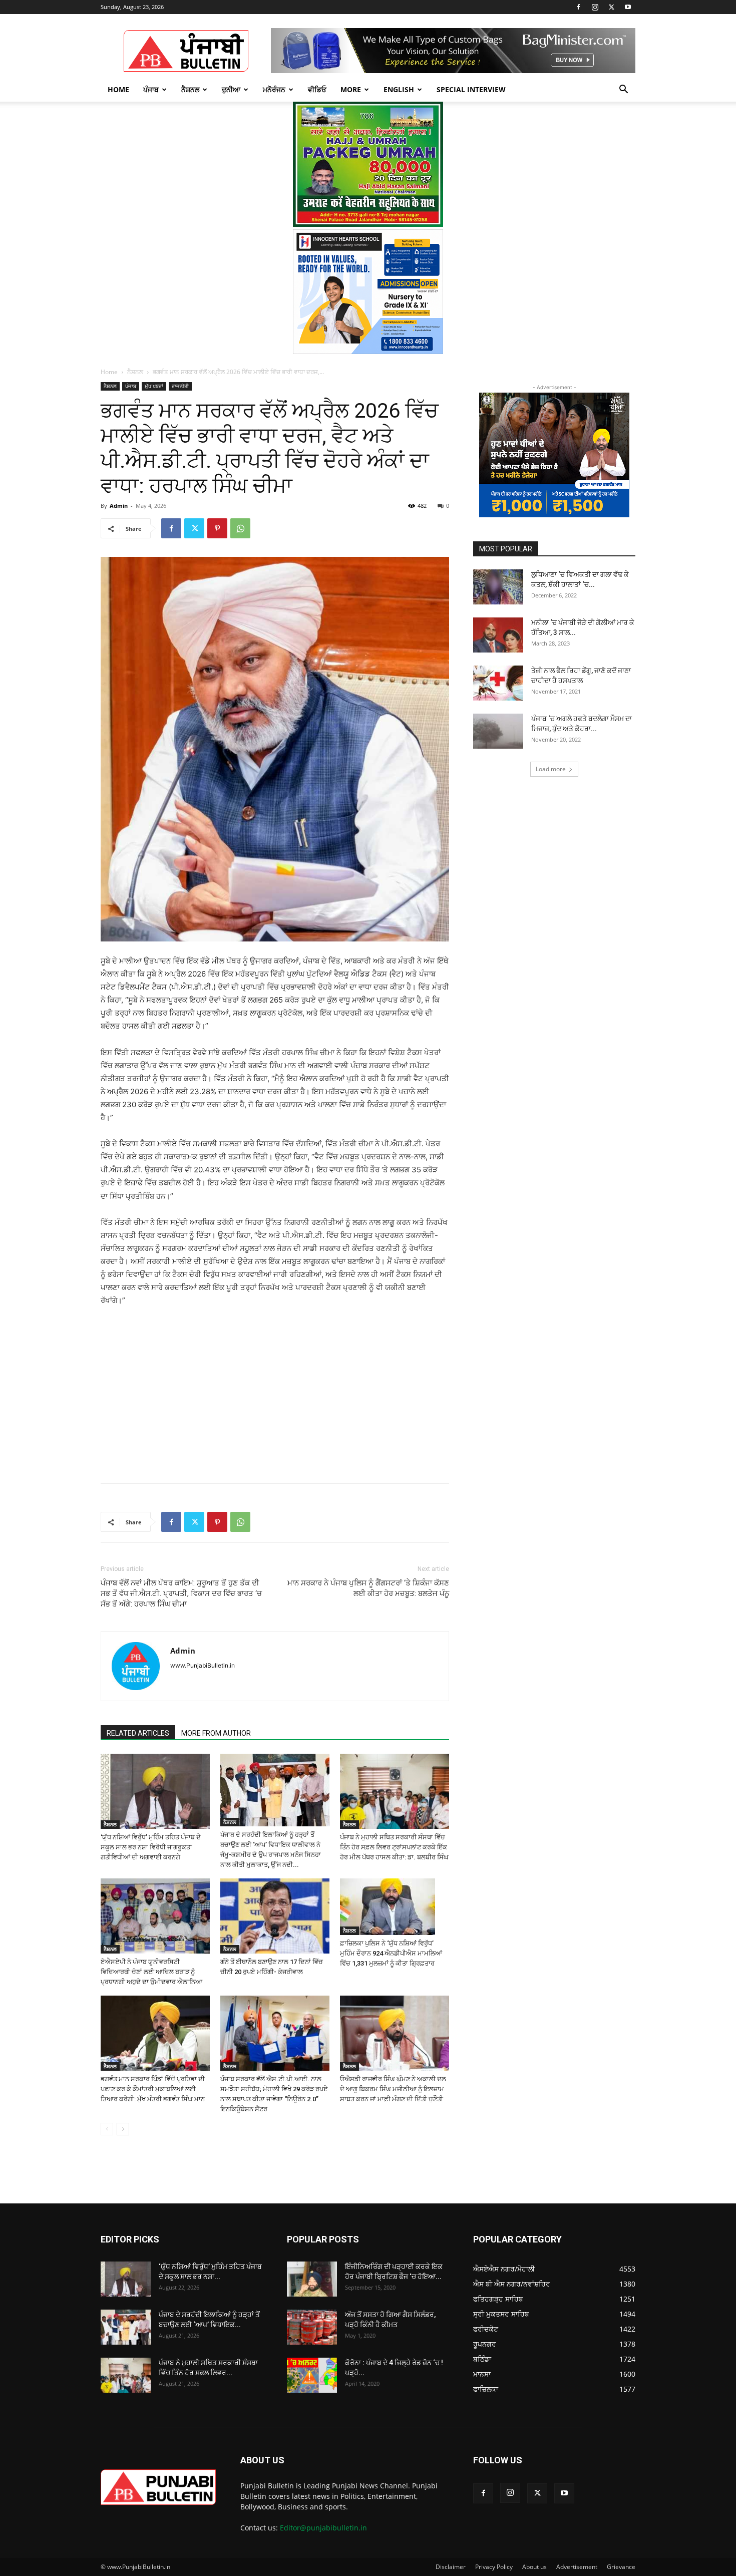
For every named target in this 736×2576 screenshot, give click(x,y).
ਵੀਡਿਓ (317, 89)
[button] (623, 90)
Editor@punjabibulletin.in (323, 2528)
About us (534, 2567)
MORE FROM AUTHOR (216, 1733)
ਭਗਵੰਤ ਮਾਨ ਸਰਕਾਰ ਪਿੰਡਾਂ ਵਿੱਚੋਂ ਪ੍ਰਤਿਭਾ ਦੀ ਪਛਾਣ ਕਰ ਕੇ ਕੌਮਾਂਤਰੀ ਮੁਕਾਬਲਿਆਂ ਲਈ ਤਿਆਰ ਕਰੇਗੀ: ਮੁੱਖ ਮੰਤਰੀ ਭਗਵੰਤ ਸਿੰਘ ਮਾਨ (153, 2089)
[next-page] (123, 2129)
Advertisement (577, 2567)
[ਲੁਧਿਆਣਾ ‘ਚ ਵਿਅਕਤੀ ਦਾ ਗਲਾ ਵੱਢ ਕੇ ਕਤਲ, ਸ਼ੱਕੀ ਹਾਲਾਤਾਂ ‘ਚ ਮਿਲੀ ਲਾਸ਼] (498, 587)
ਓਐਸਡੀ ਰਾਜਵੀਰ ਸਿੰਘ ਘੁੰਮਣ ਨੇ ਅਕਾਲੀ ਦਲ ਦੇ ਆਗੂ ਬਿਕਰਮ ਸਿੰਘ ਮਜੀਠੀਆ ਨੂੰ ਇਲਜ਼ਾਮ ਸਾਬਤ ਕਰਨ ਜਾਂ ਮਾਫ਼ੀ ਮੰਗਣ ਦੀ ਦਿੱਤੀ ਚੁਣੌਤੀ (393, 2089)
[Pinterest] (217, 528)
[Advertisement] (177, 1383)
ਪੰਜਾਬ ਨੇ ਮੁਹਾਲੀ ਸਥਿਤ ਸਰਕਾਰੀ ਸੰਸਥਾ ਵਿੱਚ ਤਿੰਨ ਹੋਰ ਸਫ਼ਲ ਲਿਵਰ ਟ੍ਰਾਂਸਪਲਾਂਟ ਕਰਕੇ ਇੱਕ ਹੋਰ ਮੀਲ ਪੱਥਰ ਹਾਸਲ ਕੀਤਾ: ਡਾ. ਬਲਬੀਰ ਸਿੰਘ (394, 1847)
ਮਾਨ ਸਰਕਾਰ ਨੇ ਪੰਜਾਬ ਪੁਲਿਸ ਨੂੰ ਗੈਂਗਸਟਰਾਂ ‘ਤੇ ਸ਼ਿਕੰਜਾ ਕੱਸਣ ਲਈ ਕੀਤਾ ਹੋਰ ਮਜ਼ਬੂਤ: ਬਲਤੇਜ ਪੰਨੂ (368, 1588)
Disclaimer (451, 2567)
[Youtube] (628, 7)
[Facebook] (578, 7)
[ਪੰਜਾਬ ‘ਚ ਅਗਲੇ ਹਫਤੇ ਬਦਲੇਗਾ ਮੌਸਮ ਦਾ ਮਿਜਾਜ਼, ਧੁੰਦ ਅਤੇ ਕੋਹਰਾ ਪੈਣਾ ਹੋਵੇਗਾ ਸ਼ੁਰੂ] (498, 731)
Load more (551, 769)
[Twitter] (611, 7)
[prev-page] (107, 2129)
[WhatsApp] (240, 528)
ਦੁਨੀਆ (231, 89)
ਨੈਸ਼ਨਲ (190, 89)
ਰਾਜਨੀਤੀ (180, 386)
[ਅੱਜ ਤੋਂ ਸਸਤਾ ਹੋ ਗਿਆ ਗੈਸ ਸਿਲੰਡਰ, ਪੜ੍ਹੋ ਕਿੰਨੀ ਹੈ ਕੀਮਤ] (312, 2327)
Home (118, 89)
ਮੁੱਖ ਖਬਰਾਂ (154, 386)
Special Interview (471, 89)
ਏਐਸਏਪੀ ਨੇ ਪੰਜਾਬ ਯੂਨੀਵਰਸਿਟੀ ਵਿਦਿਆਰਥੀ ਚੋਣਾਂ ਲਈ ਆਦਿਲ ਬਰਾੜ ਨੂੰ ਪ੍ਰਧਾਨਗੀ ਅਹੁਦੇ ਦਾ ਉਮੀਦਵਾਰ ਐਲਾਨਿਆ (151, 1972)
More (351, 89)
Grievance (621, 2567)
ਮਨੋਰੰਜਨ (274, 89)
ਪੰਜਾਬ (151, 89)
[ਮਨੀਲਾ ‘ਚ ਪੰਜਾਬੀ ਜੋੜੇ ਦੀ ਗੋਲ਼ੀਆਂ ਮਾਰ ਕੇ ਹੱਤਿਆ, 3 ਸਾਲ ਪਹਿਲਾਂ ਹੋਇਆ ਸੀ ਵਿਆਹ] (498, 635)
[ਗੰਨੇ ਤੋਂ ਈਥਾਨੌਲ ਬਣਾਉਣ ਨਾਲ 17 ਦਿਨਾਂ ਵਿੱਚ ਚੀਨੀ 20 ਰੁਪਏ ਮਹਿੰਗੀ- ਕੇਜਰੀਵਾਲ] (275, 1916)
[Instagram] (595, 7)
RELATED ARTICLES (138, 1733)
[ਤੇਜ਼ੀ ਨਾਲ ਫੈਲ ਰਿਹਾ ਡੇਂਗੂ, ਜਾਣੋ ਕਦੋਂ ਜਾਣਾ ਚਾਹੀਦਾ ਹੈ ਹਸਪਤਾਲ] (498, 683)
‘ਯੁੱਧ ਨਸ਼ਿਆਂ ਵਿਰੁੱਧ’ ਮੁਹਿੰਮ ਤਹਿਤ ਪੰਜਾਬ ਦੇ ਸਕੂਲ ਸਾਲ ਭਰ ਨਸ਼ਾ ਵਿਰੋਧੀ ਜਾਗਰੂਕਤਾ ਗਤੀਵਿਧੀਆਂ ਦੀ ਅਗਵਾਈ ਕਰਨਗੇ (151, 1847)
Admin (119, 506)
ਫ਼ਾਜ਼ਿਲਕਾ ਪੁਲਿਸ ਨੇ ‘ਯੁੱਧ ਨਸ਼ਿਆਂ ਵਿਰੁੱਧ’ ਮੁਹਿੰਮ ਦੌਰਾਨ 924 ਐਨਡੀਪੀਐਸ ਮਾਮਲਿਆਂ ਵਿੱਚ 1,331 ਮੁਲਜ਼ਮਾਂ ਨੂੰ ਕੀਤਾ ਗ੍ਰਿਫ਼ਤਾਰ (391, 1953)
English (399, 89)
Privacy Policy (494, 2567)
